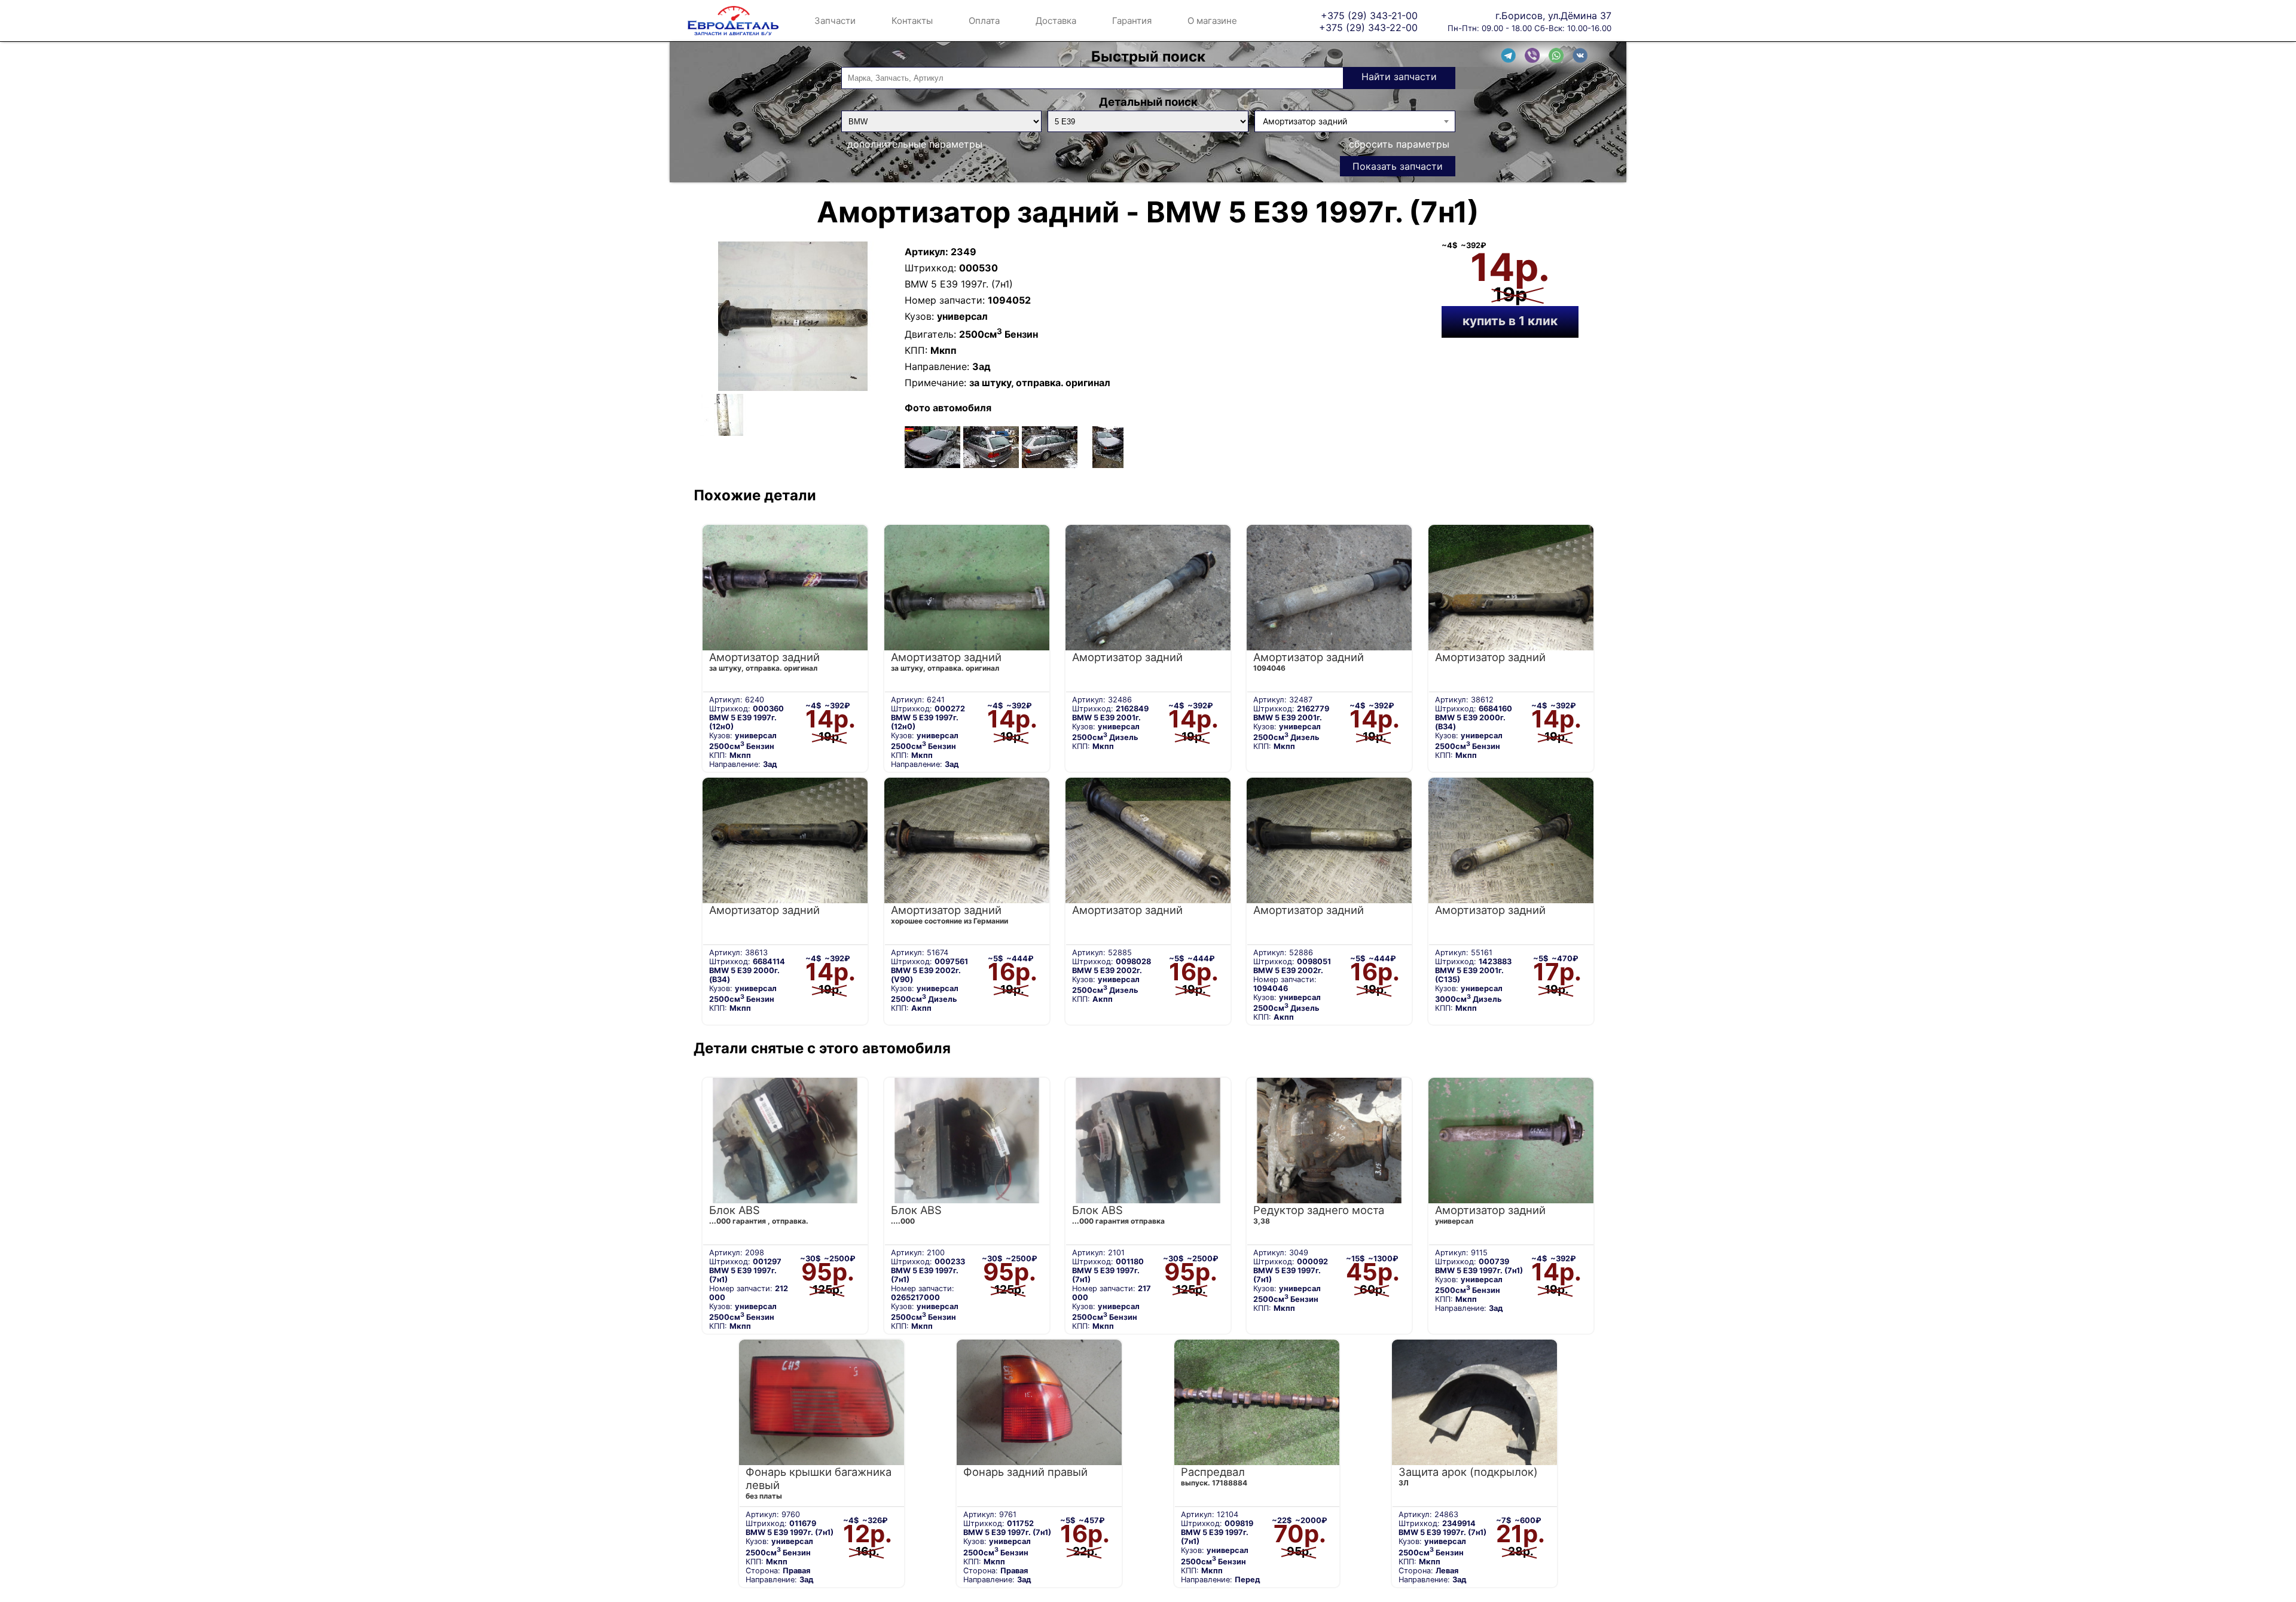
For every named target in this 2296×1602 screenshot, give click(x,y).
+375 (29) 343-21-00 (1369, 15)
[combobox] (1355, 121)
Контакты (912, 21)
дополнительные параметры (915, 144)
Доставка (1056, 21)
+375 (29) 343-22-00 (1368, 27)
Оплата (984, 21)
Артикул (925, 252)
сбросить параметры (1399, 144)
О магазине (1212, 21)
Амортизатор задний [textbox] (1305, 121)
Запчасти (835, 21)
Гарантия (1132, 21)
